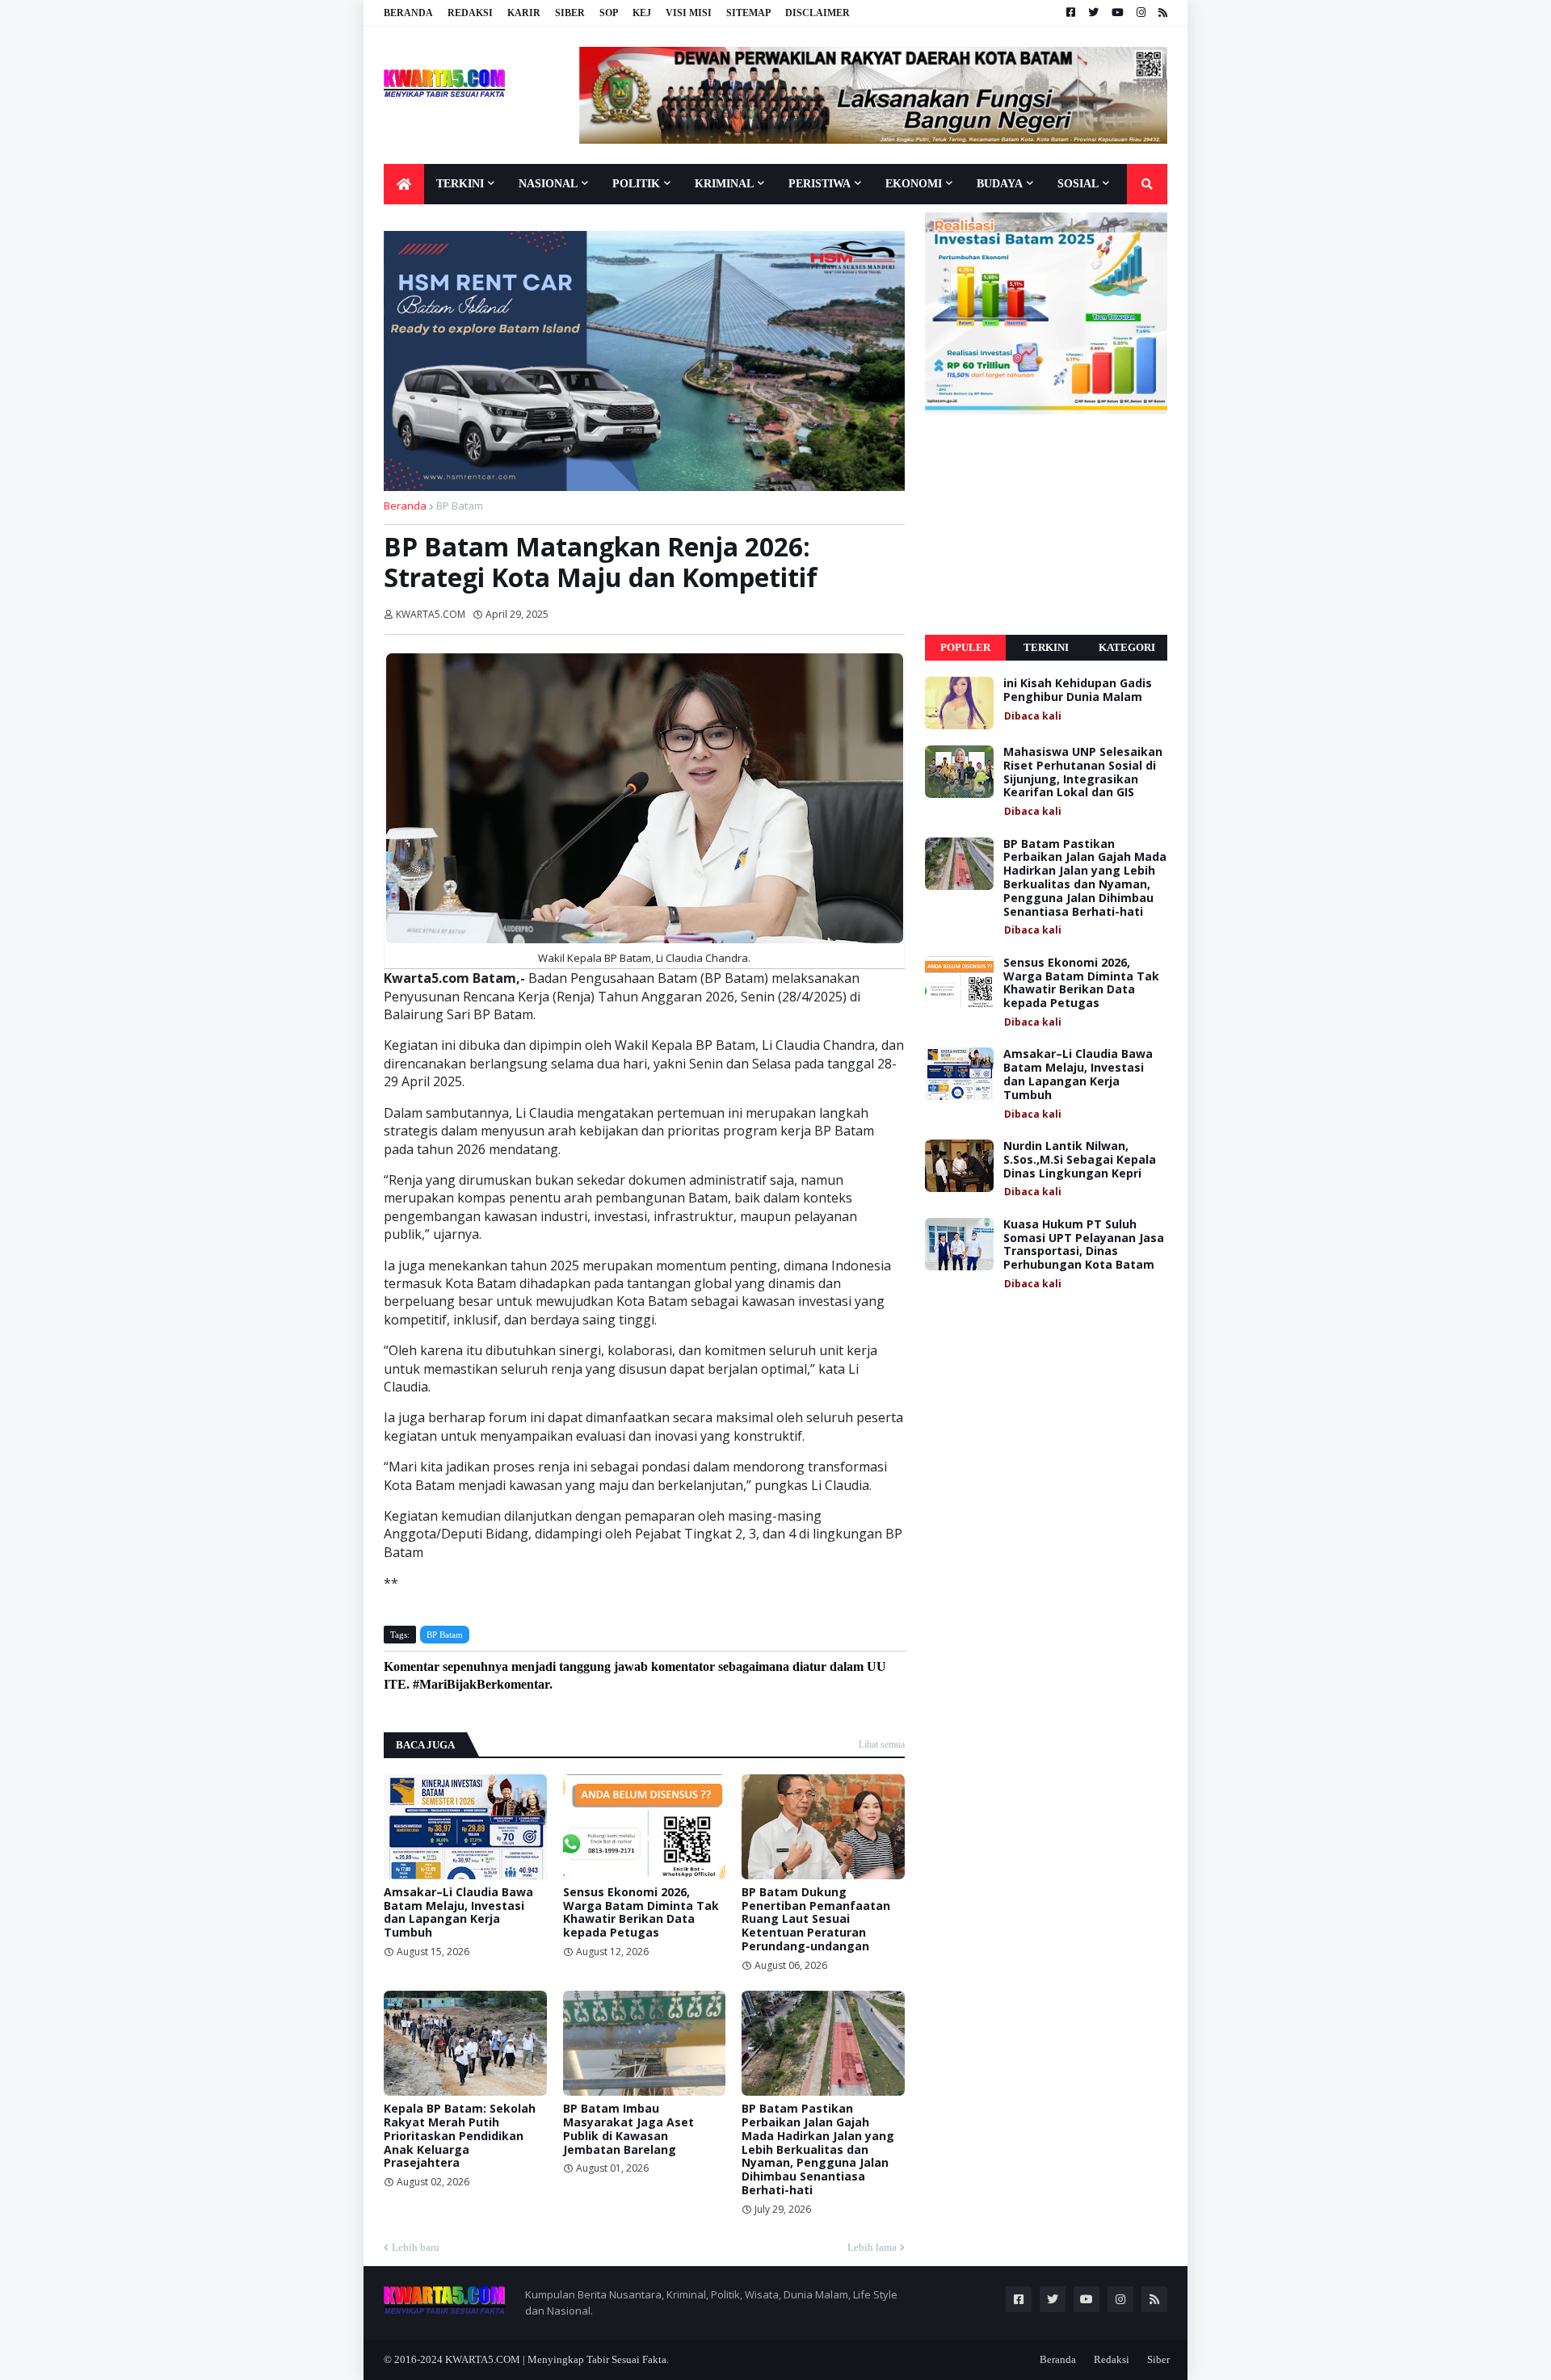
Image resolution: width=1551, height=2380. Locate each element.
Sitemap (748, 13)
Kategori (1127, 647)
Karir (524, 13)
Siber (570, 13)
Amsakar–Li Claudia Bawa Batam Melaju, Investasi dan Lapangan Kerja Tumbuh (458, 1913)
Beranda (408, 13)
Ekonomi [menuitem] (914, 184)
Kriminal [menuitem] (724, 184)
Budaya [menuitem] (1000, 184)
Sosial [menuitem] (1078, 184)
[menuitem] (404, 184)
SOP (609, 13)
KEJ (642, 13)
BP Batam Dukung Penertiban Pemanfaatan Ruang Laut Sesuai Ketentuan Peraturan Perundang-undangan (816, 1920)
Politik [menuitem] (636, 184)
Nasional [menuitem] (548, 184)
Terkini (1046, 647)
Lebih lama (872, 2247)
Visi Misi (689, 13)
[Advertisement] (1046, 525)
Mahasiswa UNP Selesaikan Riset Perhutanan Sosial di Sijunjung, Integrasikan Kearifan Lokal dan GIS (1083, 772)
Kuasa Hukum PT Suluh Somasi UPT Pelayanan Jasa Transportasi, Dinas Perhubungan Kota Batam (1084, 1245)
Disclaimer (818, 13)
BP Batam (460, 506)
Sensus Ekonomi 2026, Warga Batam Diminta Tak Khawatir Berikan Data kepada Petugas (641, 1913)
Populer (965, 647)
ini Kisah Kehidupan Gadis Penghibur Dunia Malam (1078, 690)
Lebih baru (416, 2247)
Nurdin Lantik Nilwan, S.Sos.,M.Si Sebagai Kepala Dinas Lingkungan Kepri (1080, 1160)
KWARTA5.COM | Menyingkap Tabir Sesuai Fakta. (557, 2359)
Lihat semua (882, 1744)
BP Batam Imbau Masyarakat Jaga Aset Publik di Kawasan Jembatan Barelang (628, 2129)
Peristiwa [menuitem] (820, 184)
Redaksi (470, 13)
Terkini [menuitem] (460, 184)
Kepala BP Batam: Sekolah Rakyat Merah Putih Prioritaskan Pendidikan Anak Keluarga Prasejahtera (460, 2136)
